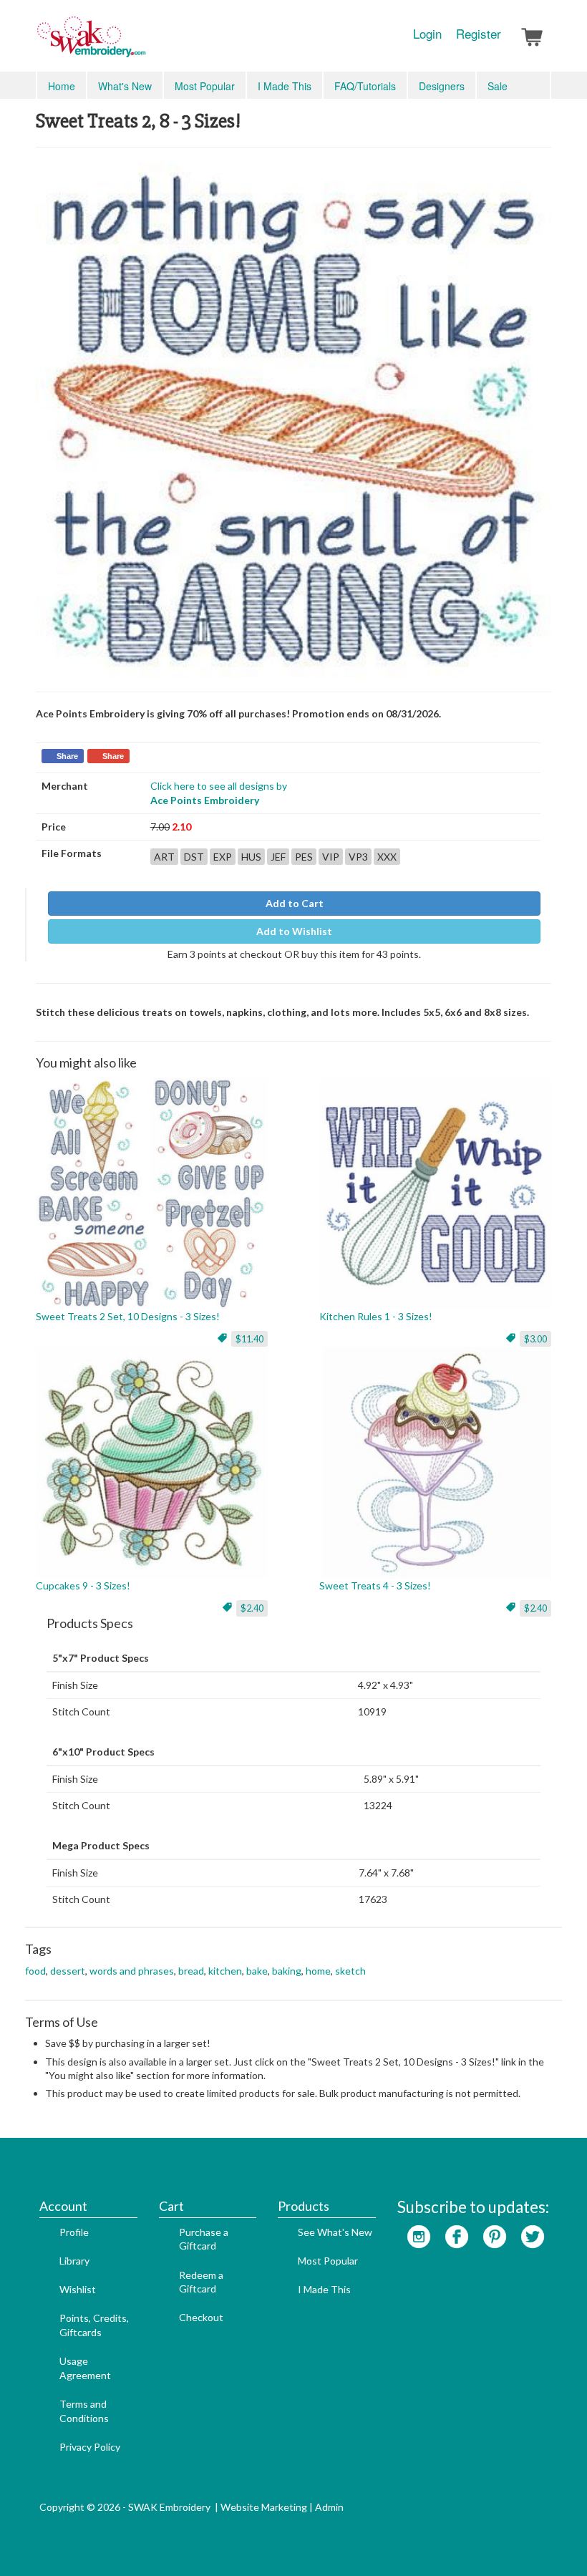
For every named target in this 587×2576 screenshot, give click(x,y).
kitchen (225, 1971)
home (318, 1971)
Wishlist (78, 2289)
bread (191, 1971)
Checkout (201, 2317)
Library (74, 2261)
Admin (329, 2507)
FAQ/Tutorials (365, 86)
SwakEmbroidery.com (143, 43)
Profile (74, 2232)
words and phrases (132, 1971)
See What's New (335, 2232)
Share (67, 756)
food (35, 1971)
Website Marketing (264, 2507)
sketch (350, 1971)
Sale (498, 86)
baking (287, 1971)
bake (257, 1971)
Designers (442, 86)
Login (427, 34)
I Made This (285, 86)
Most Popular (205, 86)
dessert (68, 1971)
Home (62, 86)
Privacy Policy (90, 2447)
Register (479, 34)
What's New (125, 86)
